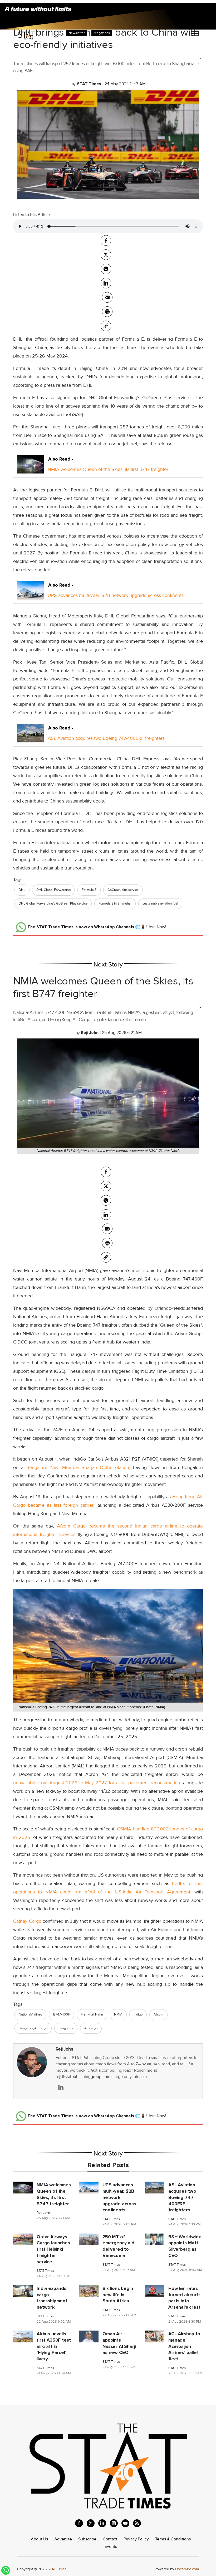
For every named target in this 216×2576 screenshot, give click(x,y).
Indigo (138, 2014)
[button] (108, 57)
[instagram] (114, 2523)
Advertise (63, 2539)
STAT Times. (58, 2569)
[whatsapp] (106, 269)
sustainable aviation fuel (160, 903)
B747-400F (62, 2014)
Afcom (158, 2014)
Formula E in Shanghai (115, 903)
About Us (39, 2539)
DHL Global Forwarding (53, 890)
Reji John (64, 2049)
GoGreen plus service (123, 890)
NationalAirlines (30, 2014)
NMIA (118, 2014)
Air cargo (91, 2028)
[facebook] (106, 240)
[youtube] (125, 2523)
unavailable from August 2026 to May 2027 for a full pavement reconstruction (97, 1783)
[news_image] (23, 2187)
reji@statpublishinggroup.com (83, 2077)
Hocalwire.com (187, 2569)
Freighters (66, 2028)
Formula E (89, 890)
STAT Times (111, 2219)
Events (111, 2546)
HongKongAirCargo (33, 2028)
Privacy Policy (136, 2539)
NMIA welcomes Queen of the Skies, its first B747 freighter (108, 469)
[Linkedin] (106, 283)
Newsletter (77, 33)
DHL (22, 890)
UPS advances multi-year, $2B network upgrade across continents (116, 595)
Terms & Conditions (173, 2539)
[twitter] (106, 255)
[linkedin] (102, 2523)
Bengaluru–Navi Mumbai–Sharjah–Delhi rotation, (77, 1467)
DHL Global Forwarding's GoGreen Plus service (53, 903)
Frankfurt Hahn (92, 2014)
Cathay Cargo (27, 1921)
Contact (110, 2539)
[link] (106, 326)
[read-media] (30, 469)
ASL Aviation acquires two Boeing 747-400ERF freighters (106, 738)
